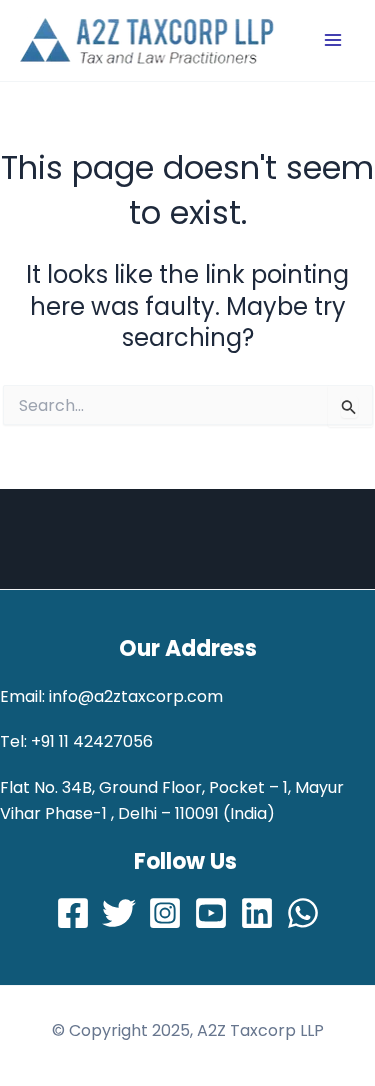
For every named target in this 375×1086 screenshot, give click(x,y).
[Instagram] (165, 913)
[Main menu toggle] (333, 40)
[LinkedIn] (257, 913)
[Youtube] (211, 913)
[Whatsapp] (303, 913)
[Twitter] (119, 913)
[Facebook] (73, 913)
